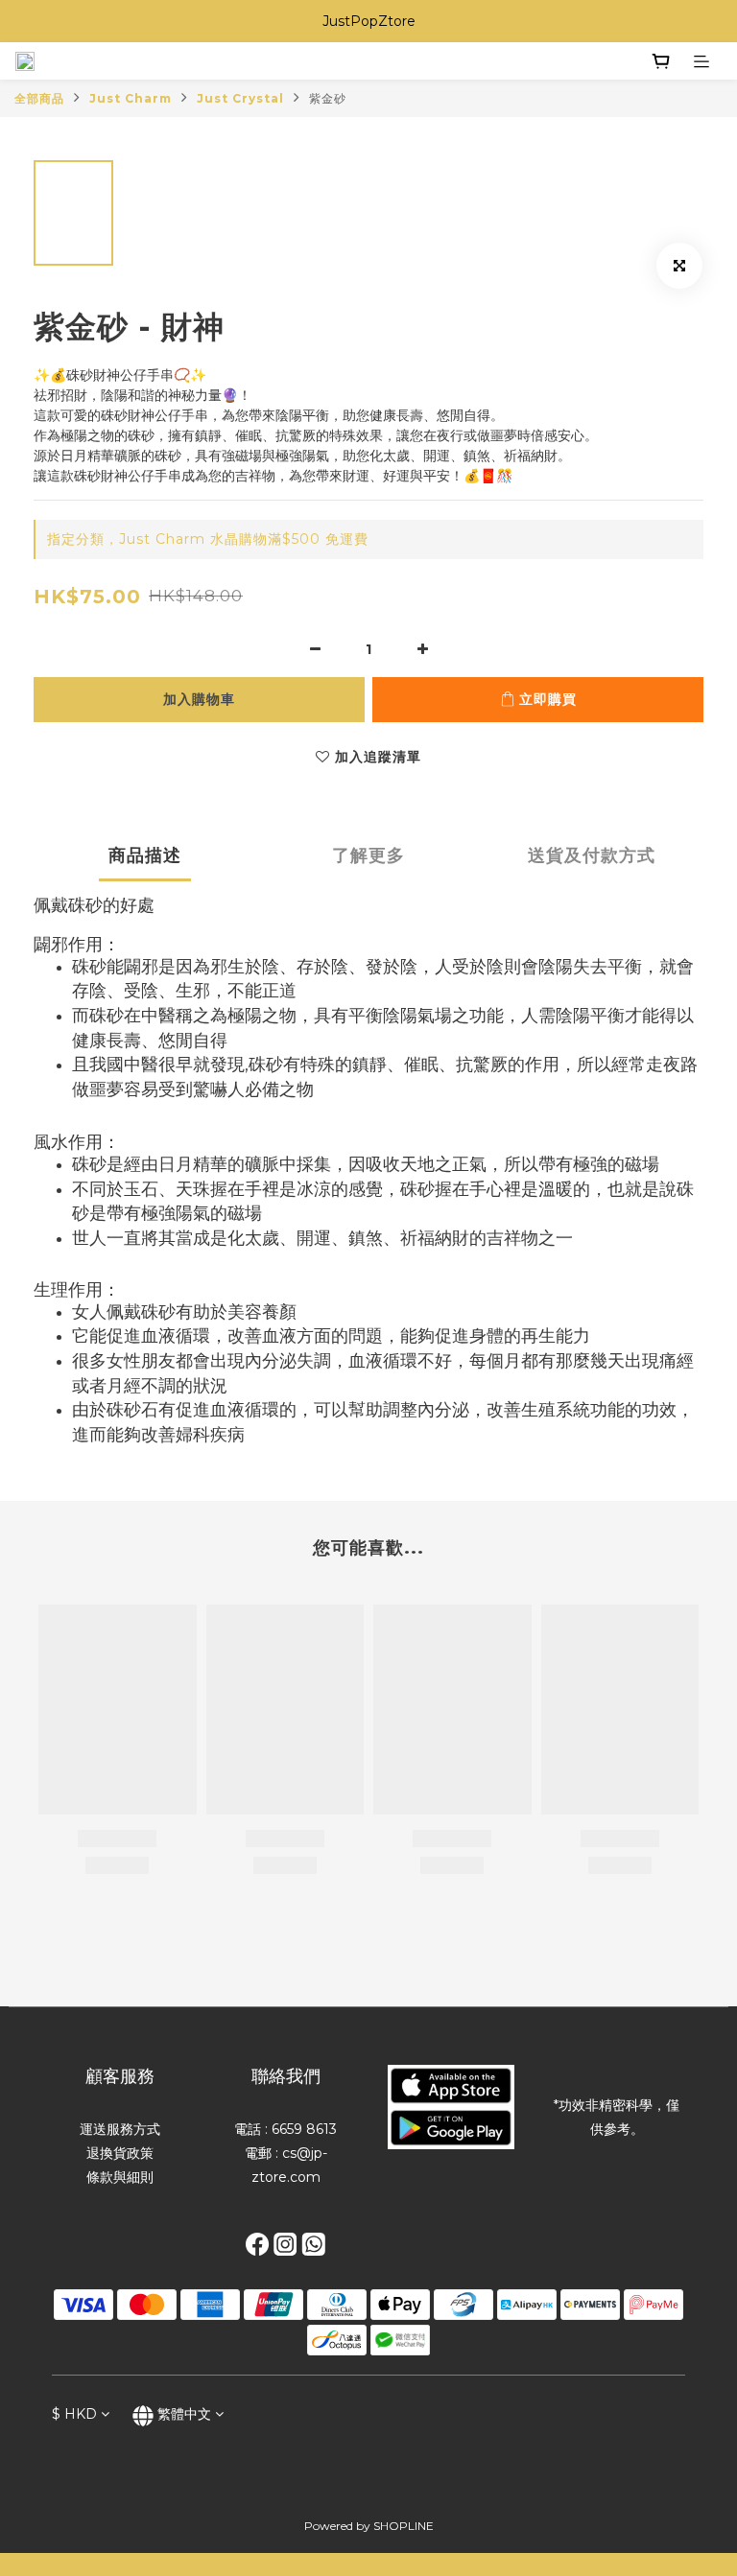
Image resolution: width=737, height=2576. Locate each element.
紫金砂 (328, 98)
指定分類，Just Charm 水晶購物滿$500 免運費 (208, 539)
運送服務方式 (120, 2129)
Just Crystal (240, 98)
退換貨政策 (120, 2153)
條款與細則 (120, 2177)
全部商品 (39, 98)
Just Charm (131, 98)
